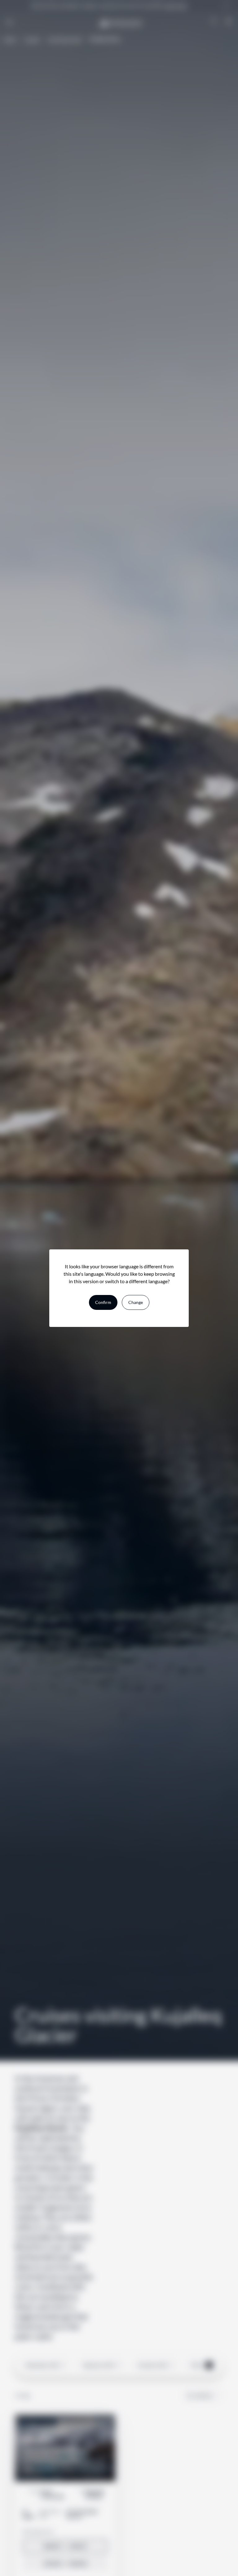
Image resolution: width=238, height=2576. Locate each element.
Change (136, 1302)
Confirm (103, 1302)
